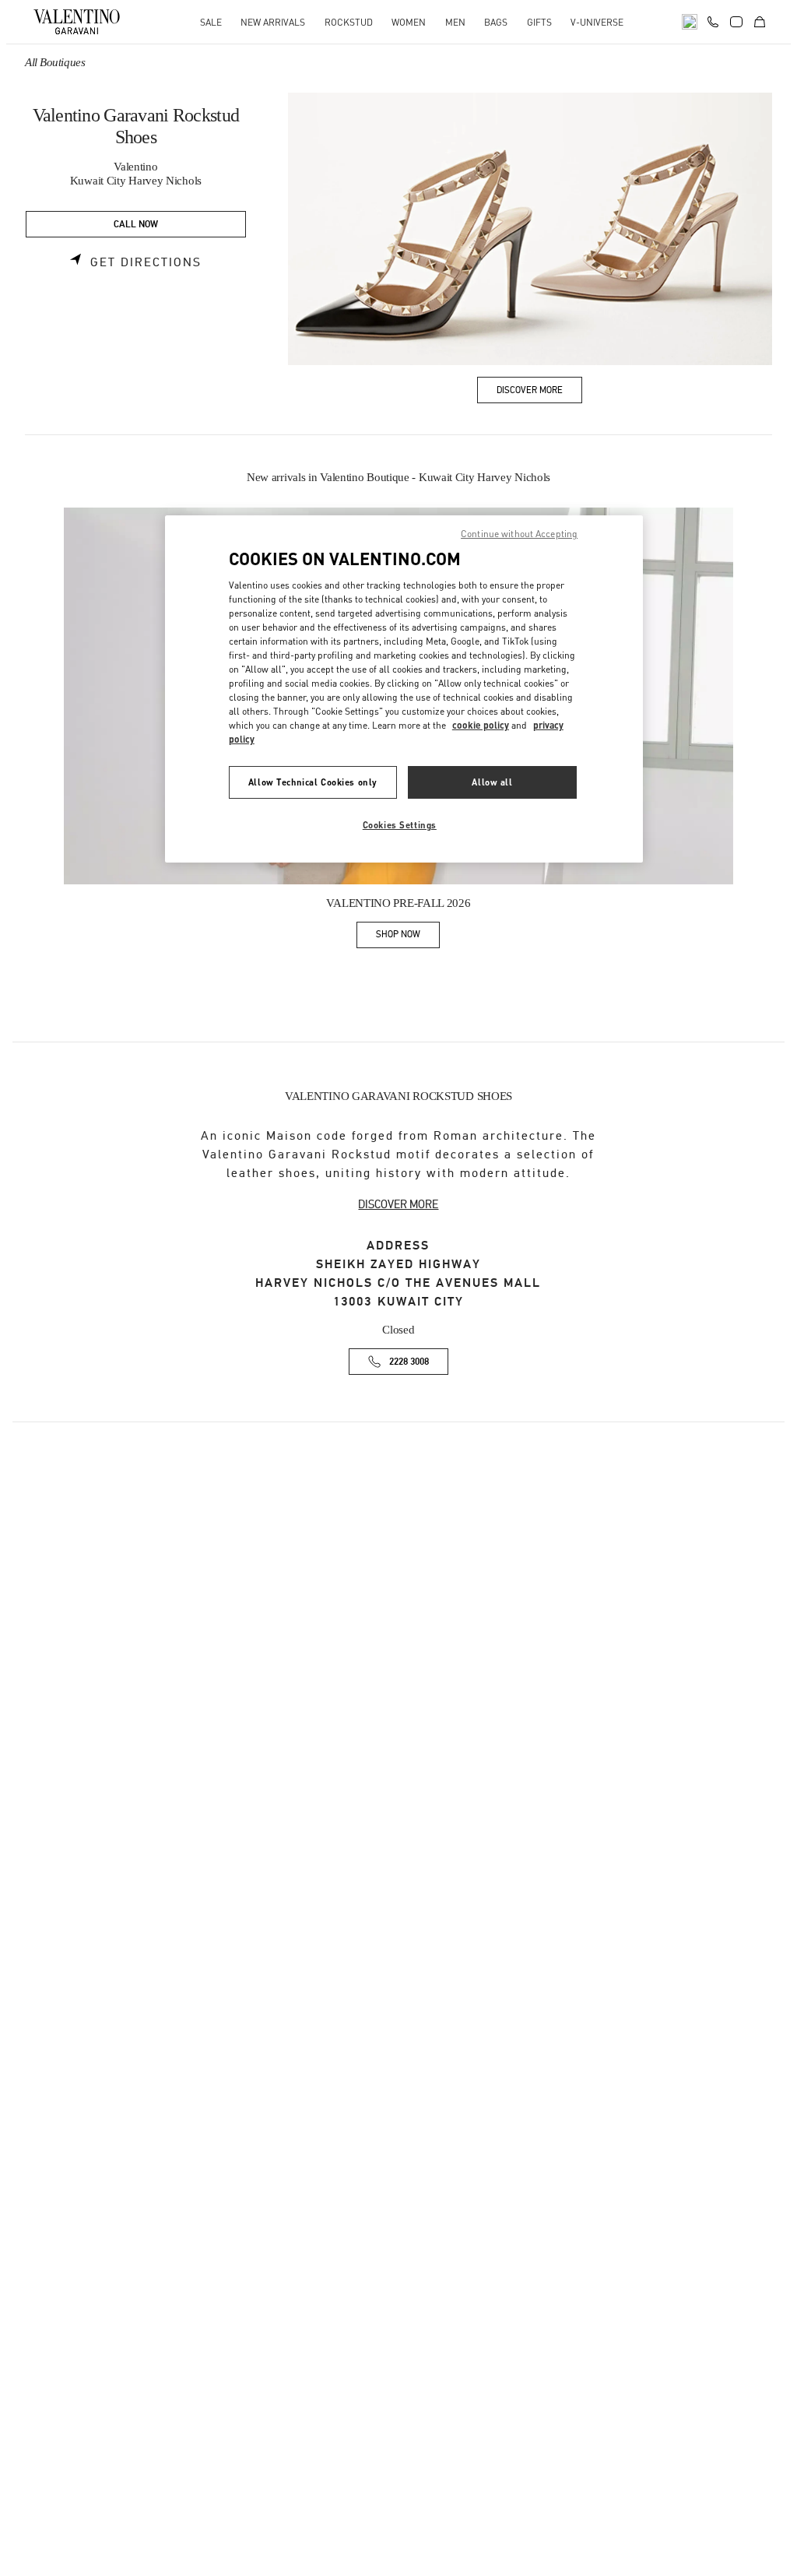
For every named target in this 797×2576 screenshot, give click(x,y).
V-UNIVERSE (597, 22)
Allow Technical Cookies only (313, 782)
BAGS (496, 22)
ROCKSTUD (349, 22)
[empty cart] (760, 22)
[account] (736, 22)
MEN (455, 22)
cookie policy (481, 725)
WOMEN (409, 22)
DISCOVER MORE (398, 1204)
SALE (211, 22)
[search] (690, 22)
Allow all (492, 782)
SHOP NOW (408, 937)
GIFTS (539, 22)
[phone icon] (713, 20)
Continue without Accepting (519, 534)
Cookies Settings (400, 825)
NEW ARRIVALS (273, 22)
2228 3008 (409, 1362)
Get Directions (146, 262)
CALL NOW (136, 225)
